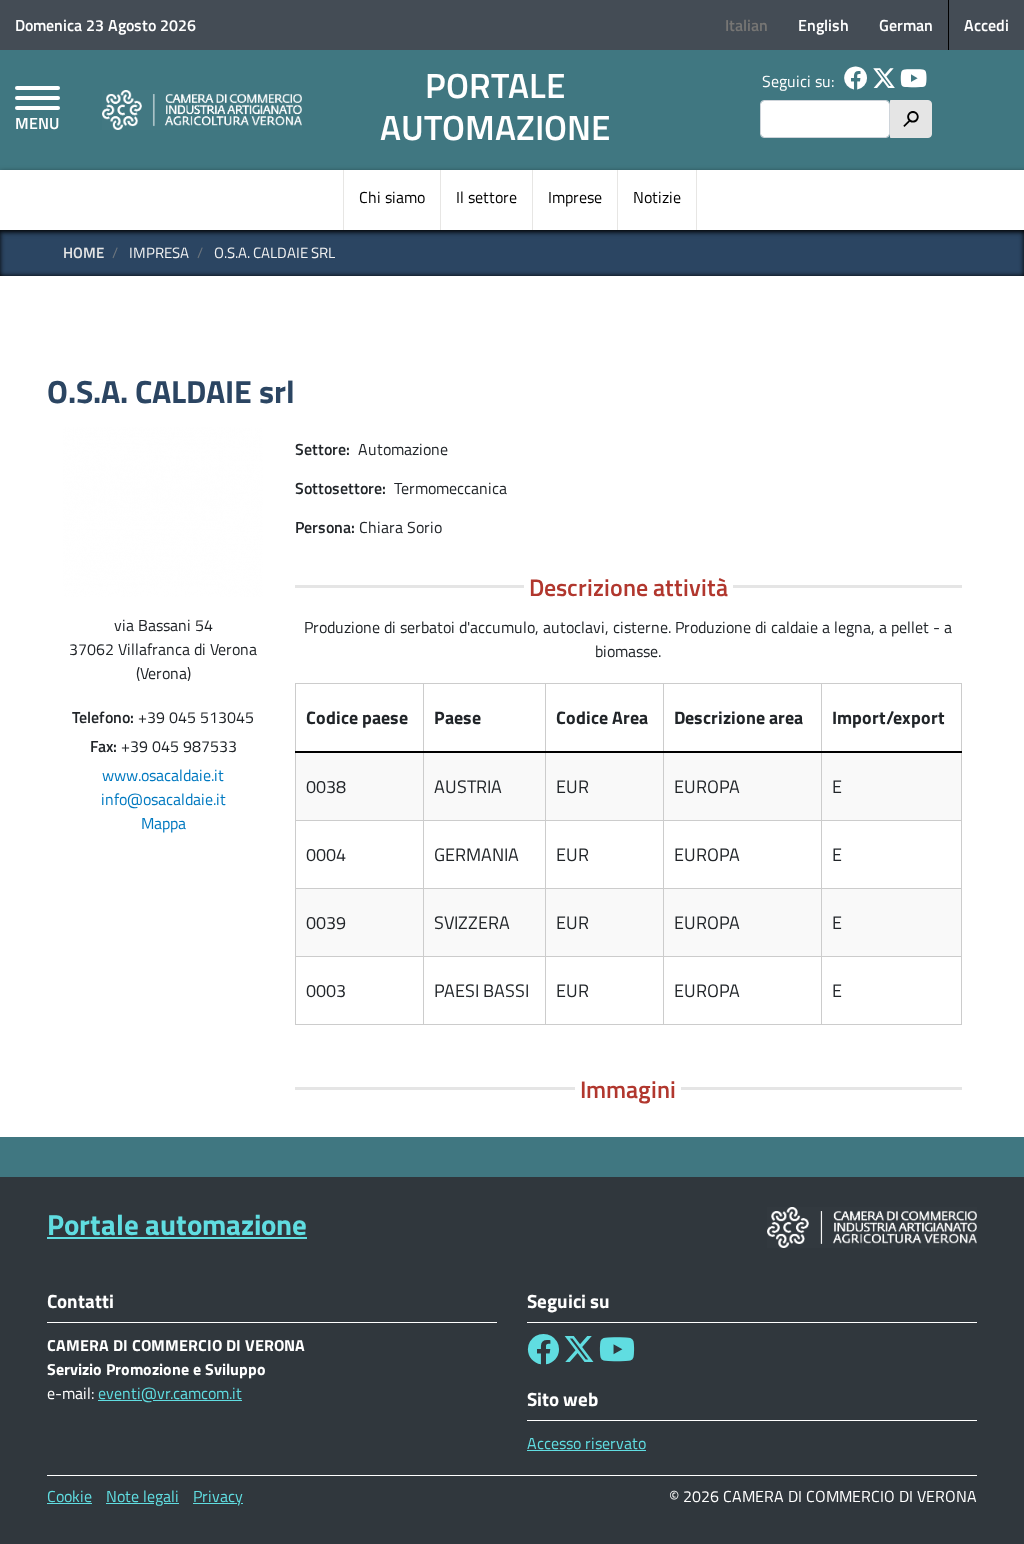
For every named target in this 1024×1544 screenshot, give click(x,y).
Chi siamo (392, 197)
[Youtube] (913, 81)
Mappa (163, 823)
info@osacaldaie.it (163, 799)
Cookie (69, 1496)
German (906, 25)
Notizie (657, 197)
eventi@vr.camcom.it (170, 1393)
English (823, 25)
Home (83, 252)
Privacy (218, 1496)
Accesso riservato (586, 1443)
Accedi (986, 25)
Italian (746, 25)
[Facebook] (856, 81)
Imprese (575, 197)
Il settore (486, 197)
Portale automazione (495, 106)
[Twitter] (884, 81)
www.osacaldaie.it (163, 775)
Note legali (142, 1496)
